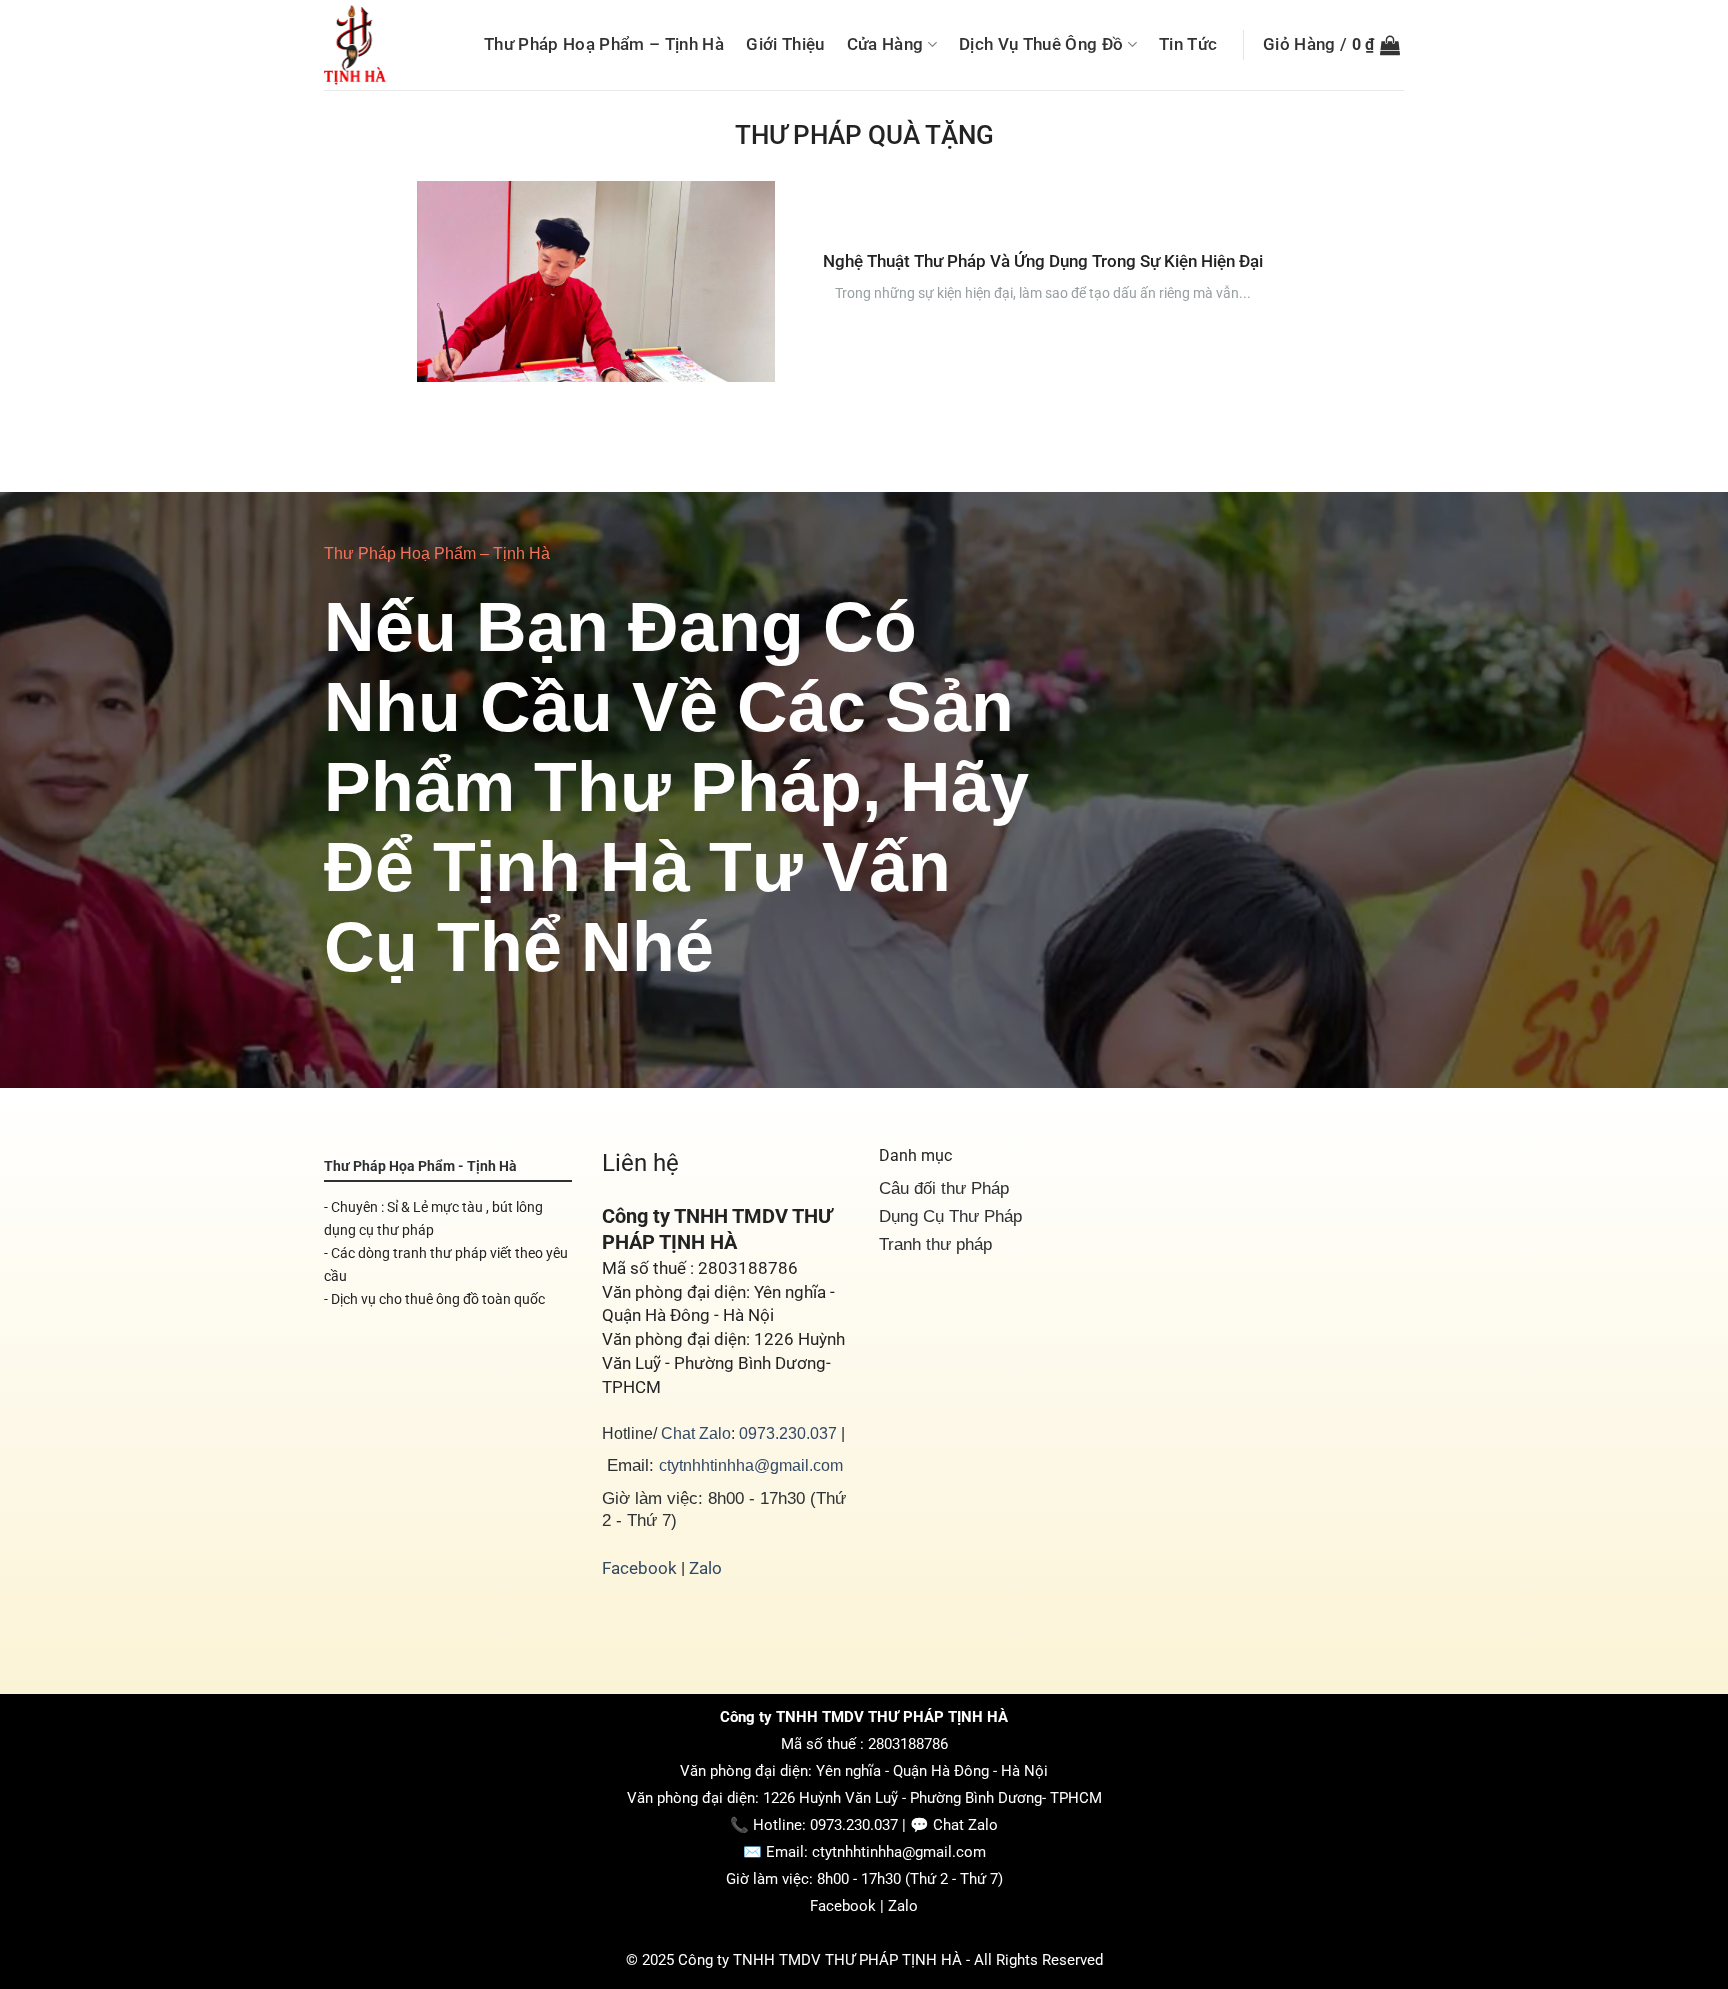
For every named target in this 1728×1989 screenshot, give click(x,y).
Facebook (639, 1568)
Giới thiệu (785, 44)
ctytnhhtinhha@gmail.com (751, 1465)
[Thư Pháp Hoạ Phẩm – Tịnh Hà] (387, 45)
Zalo (705, 1568)
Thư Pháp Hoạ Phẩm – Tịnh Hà (604, 44)
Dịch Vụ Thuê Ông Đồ (1041, 44)
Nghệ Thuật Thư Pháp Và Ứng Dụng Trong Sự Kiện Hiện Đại (1043, 261)
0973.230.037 (788, 1433)
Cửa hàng (885, 44)
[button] (1331, 44)
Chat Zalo (696, 1433)
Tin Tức (1188, 44)
